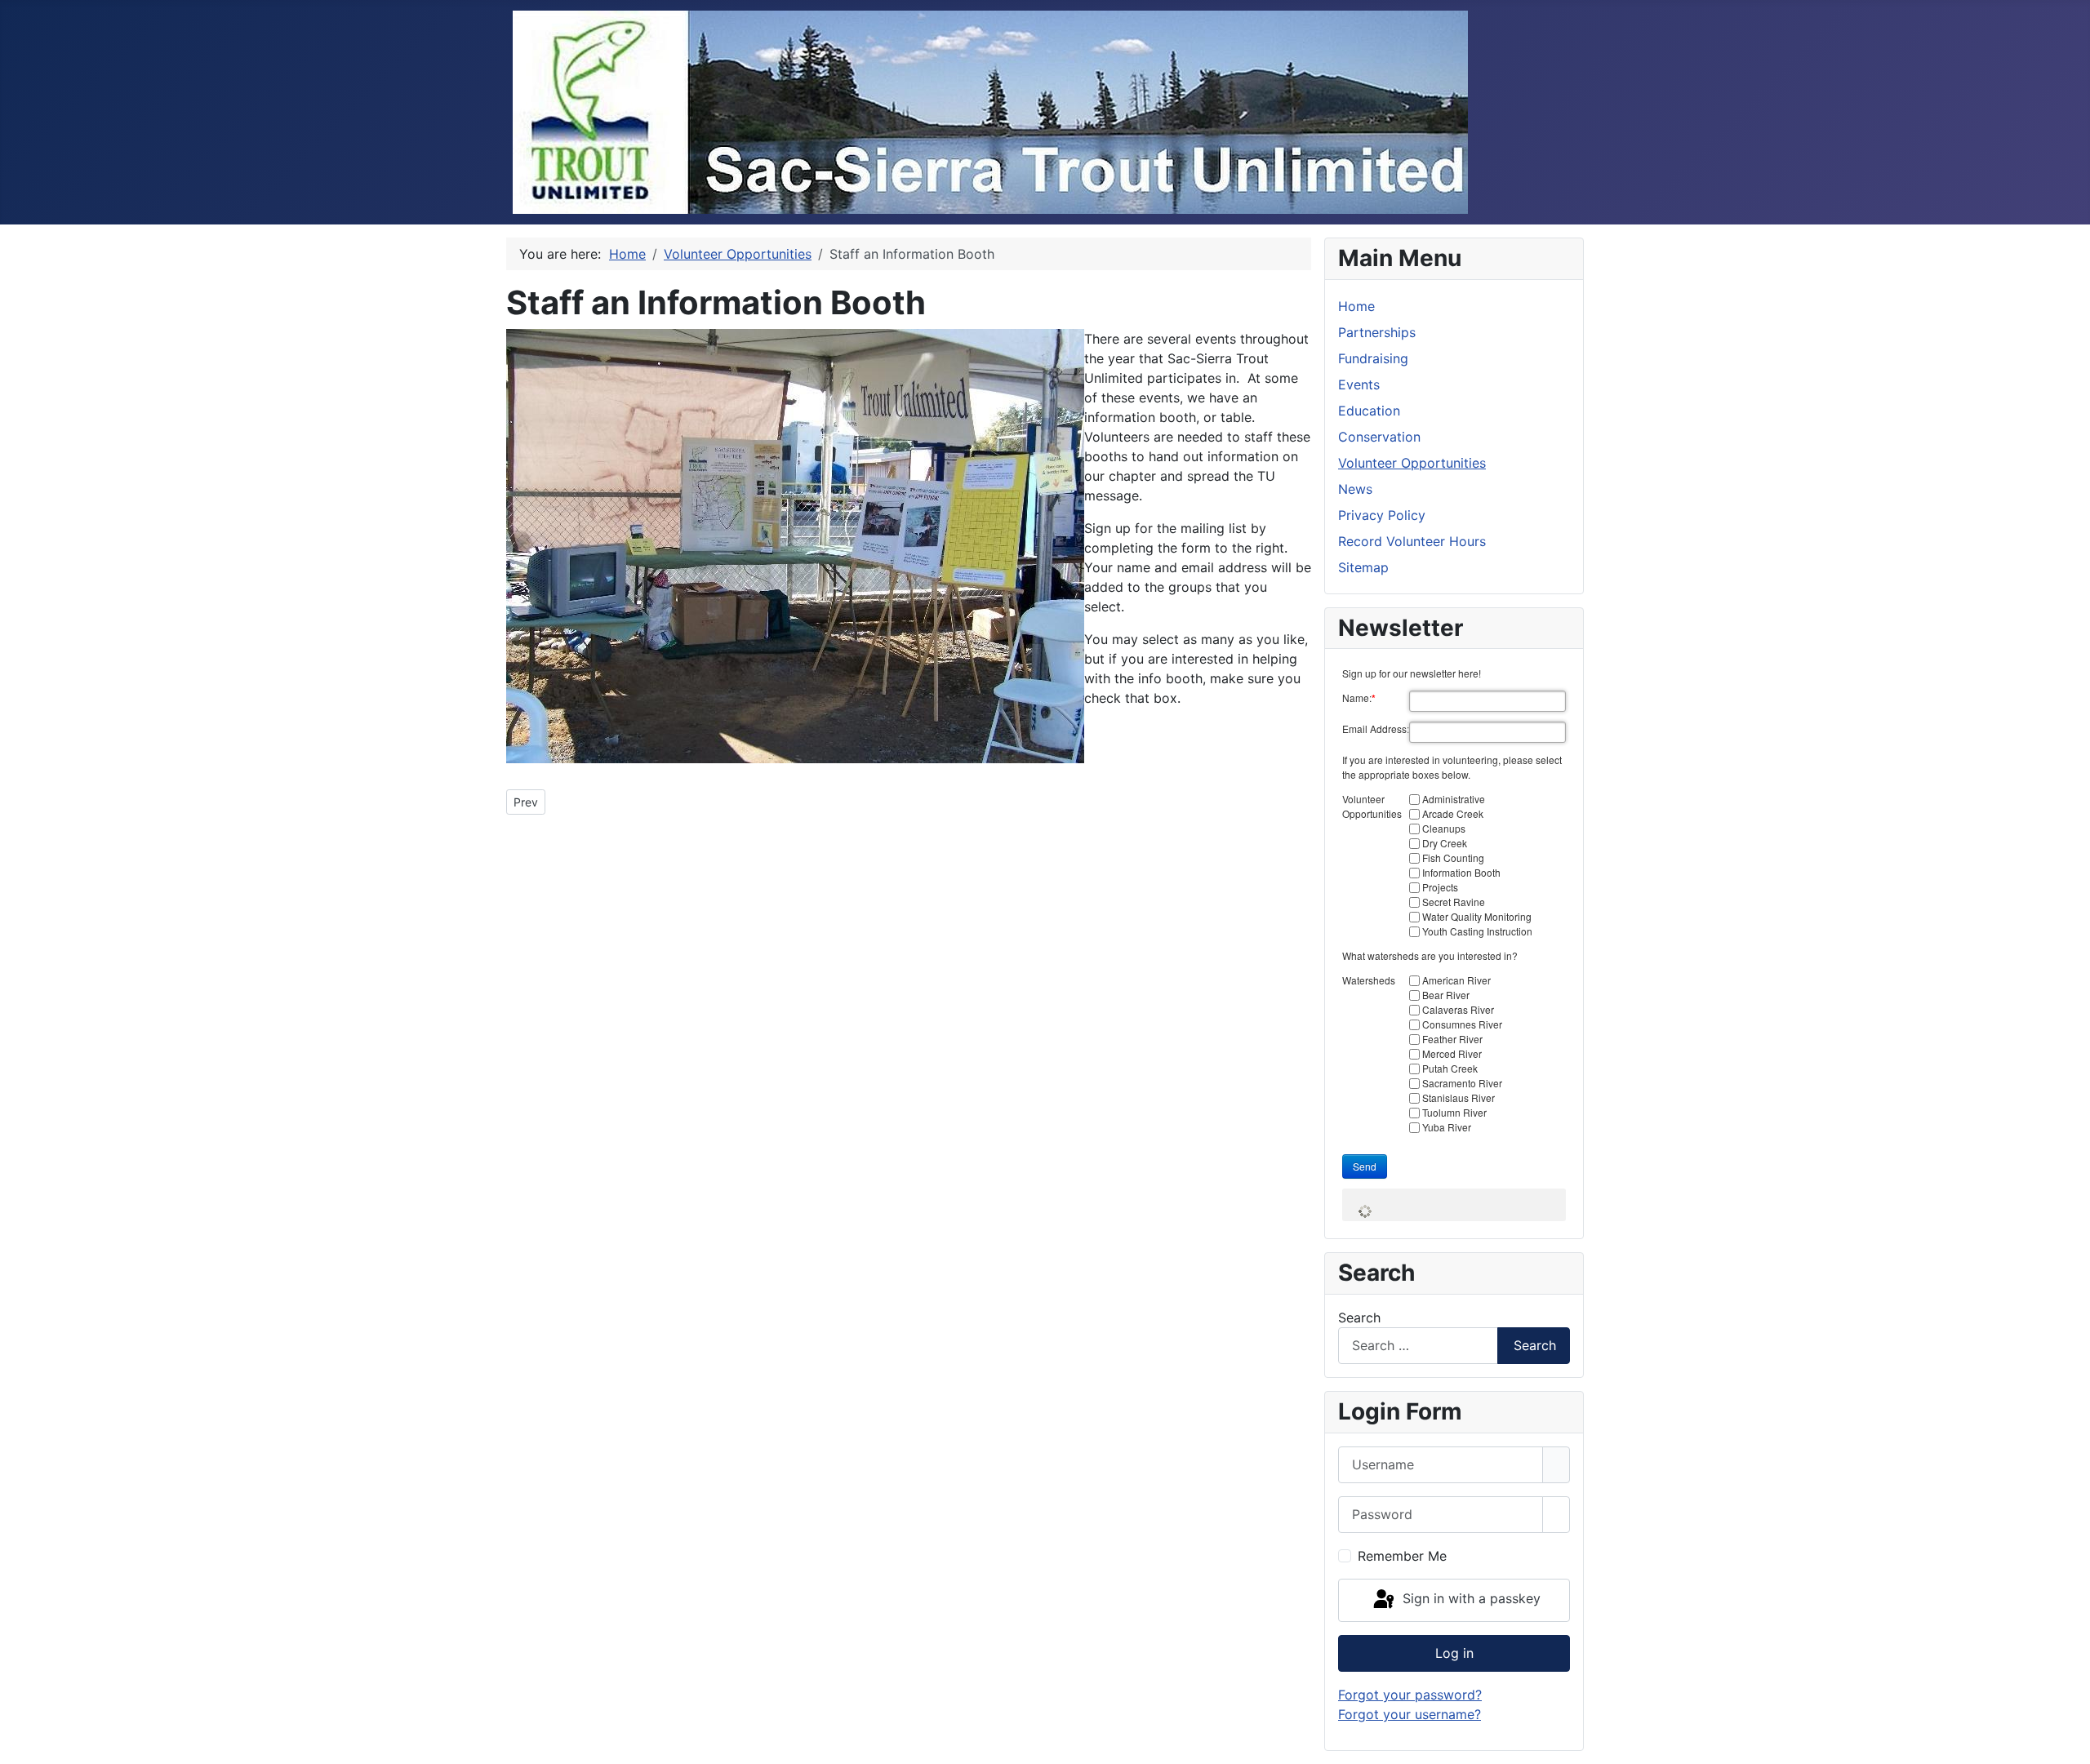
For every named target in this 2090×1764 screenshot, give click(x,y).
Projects (1440, 887)
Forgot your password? (1410, 1695)
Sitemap (1363, 567)
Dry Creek (1445, 843)
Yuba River (1447, 1127)
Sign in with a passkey (1470, 1599)
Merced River (1452, 1053)
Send (1365, 1166)
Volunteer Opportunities (1412, 463)
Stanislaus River (1459, 1098)
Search (1359, 1317)
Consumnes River (1462, 1024)
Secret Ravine (1454, 902)
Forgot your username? (1410, 1714)
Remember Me (1402, 1556)
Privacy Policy (1382, 515)
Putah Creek (1450, 1068)
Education (1369, 411)
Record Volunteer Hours (1412, 541)
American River (1456, 980)
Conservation (1379, 437)
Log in (1454, 1653)
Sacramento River (1462, 1083)
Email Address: (1376, 729)
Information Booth (1461, 872)
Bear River (1446, 995)
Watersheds (1369, 980)
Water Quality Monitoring (1477, 916)
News (1355, 489)
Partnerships (1377, 332)
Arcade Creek (1453, 813)
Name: (1359, 698)
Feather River (1452, 1039)
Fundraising (1373, 358)
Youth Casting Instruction (1477, 931)
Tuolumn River (1454, 1112)
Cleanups (1444, 828)
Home (1356, 306)
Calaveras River (1458, 1009)
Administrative (1454, 799)
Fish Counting (1453, 858)
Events (1359, 384)
